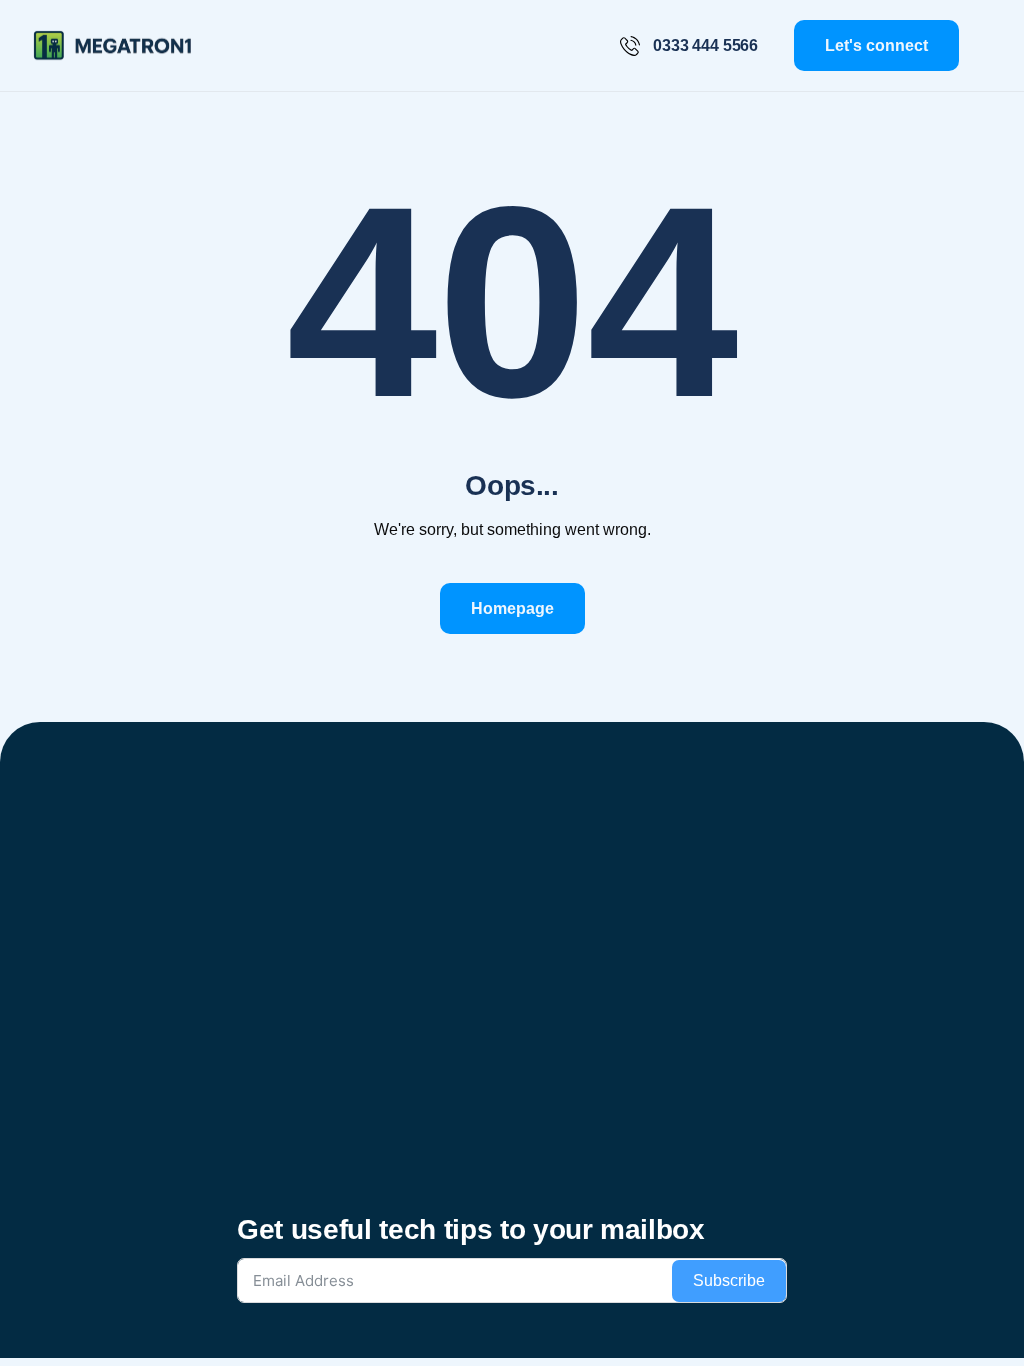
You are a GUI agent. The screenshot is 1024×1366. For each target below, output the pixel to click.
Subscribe (729, 1280)
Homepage (512, 608)
